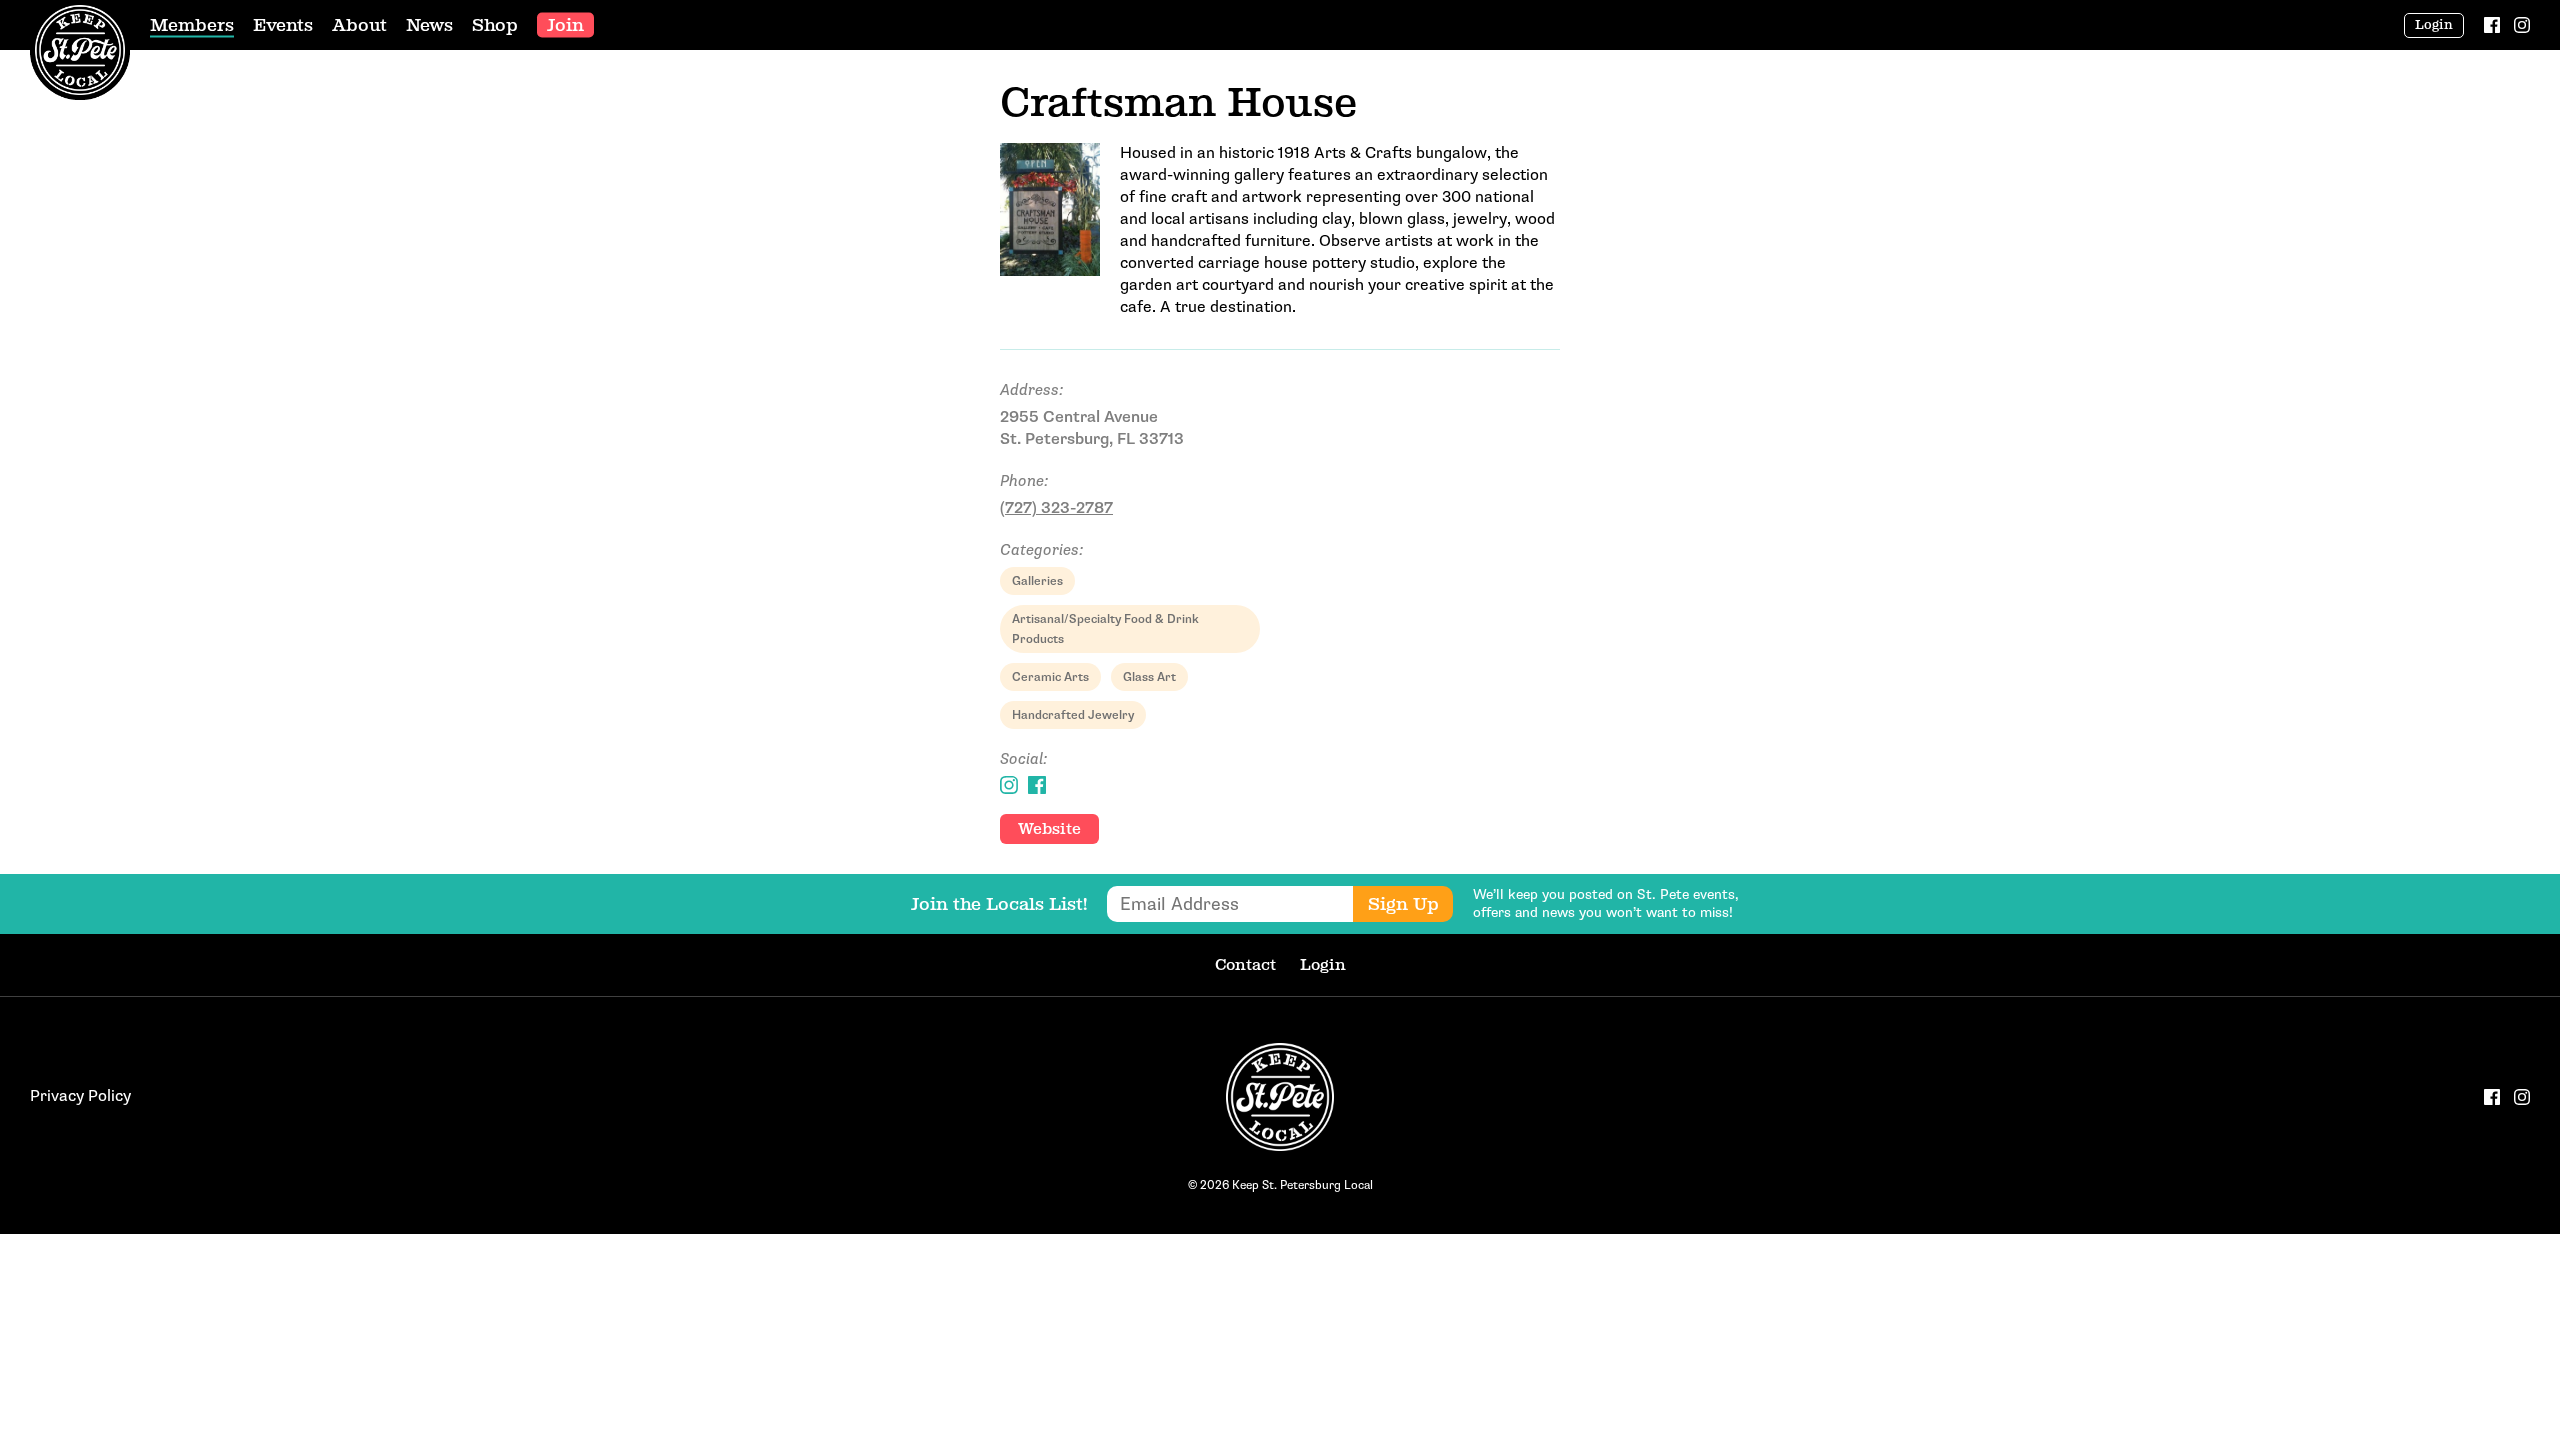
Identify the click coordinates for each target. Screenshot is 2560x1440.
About (359, 25)
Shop (495, 25)
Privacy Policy (80, 1096)
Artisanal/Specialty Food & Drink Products (1105, 629)
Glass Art (1149, 677)
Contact (1245, 964)
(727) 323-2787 (1056, 508)
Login (2434, 25)
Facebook (1037, 785)
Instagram (1009, 785)
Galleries (1037, 581)
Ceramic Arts (1050, 677)
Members (192, 25)
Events (283, 25)
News (429, 25)
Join (565, 25)
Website (1049, 828)
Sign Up (1403, 904)
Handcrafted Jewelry (1073, 715)
